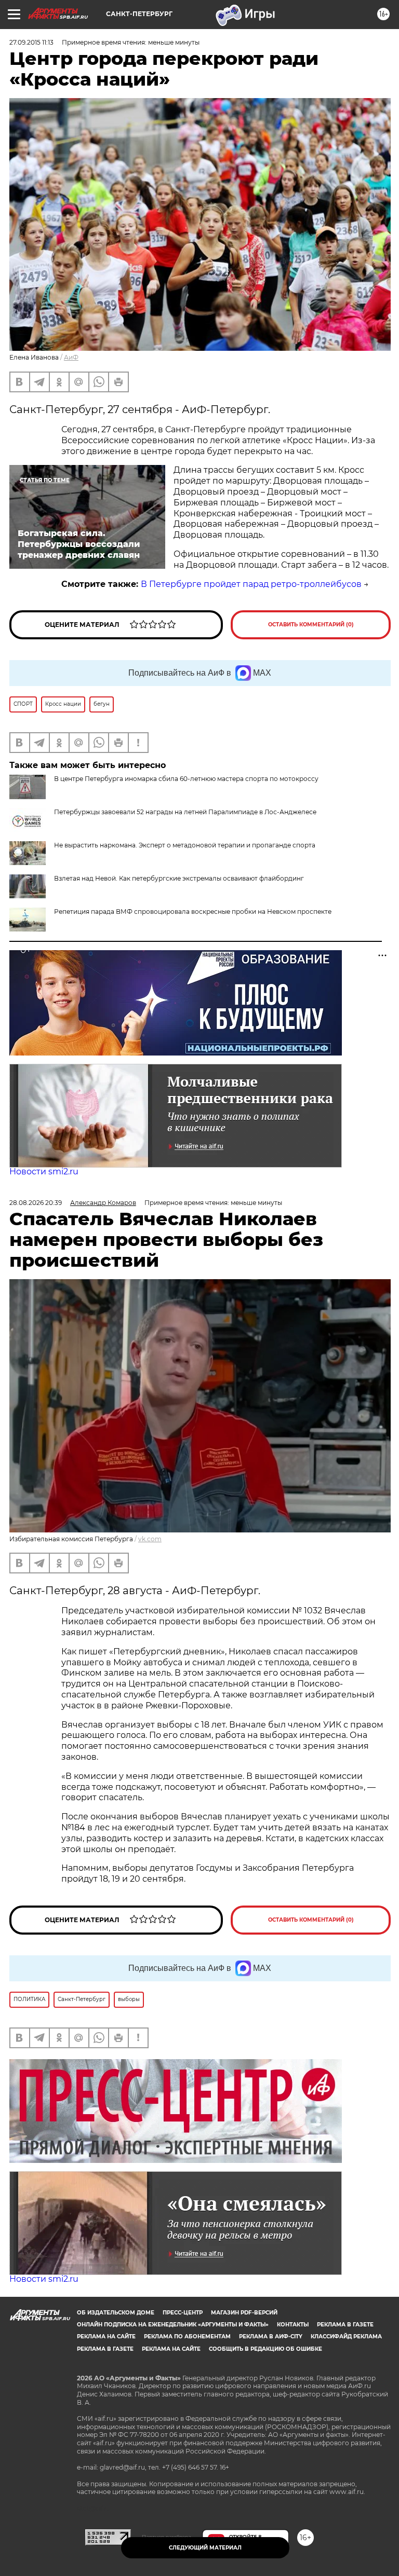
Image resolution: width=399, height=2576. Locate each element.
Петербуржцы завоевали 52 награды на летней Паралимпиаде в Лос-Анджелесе (185, 812)
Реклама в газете (345, 2325)
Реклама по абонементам (187, 2337)
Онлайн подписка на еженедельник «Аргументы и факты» (173, 2325)
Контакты (293, 2325)
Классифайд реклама (346, 2337)
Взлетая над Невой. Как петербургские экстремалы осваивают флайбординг (179, 878)
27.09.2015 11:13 (31, 42)
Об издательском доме (116, 2313)
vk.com (150, 1539)
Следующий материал (205, 2548)
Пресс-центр (183, 2313)
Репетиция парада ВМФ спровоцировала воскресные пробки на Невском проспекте (193, 912)
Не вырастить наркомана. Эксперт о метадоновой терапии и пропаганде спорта (185, 845)
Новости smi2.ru (44, 1171)
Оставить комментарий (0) (311, 625)
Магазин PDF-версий (244, 2313)
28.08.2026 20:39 (36, 1203)
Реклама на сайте (106, 2337)
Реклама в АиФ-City (271, 2337)
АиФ (71, 357)
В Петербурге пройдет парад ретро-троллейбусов (251, 584)
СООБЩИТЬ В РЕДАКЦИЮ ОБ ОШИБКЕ (265, 2349)
